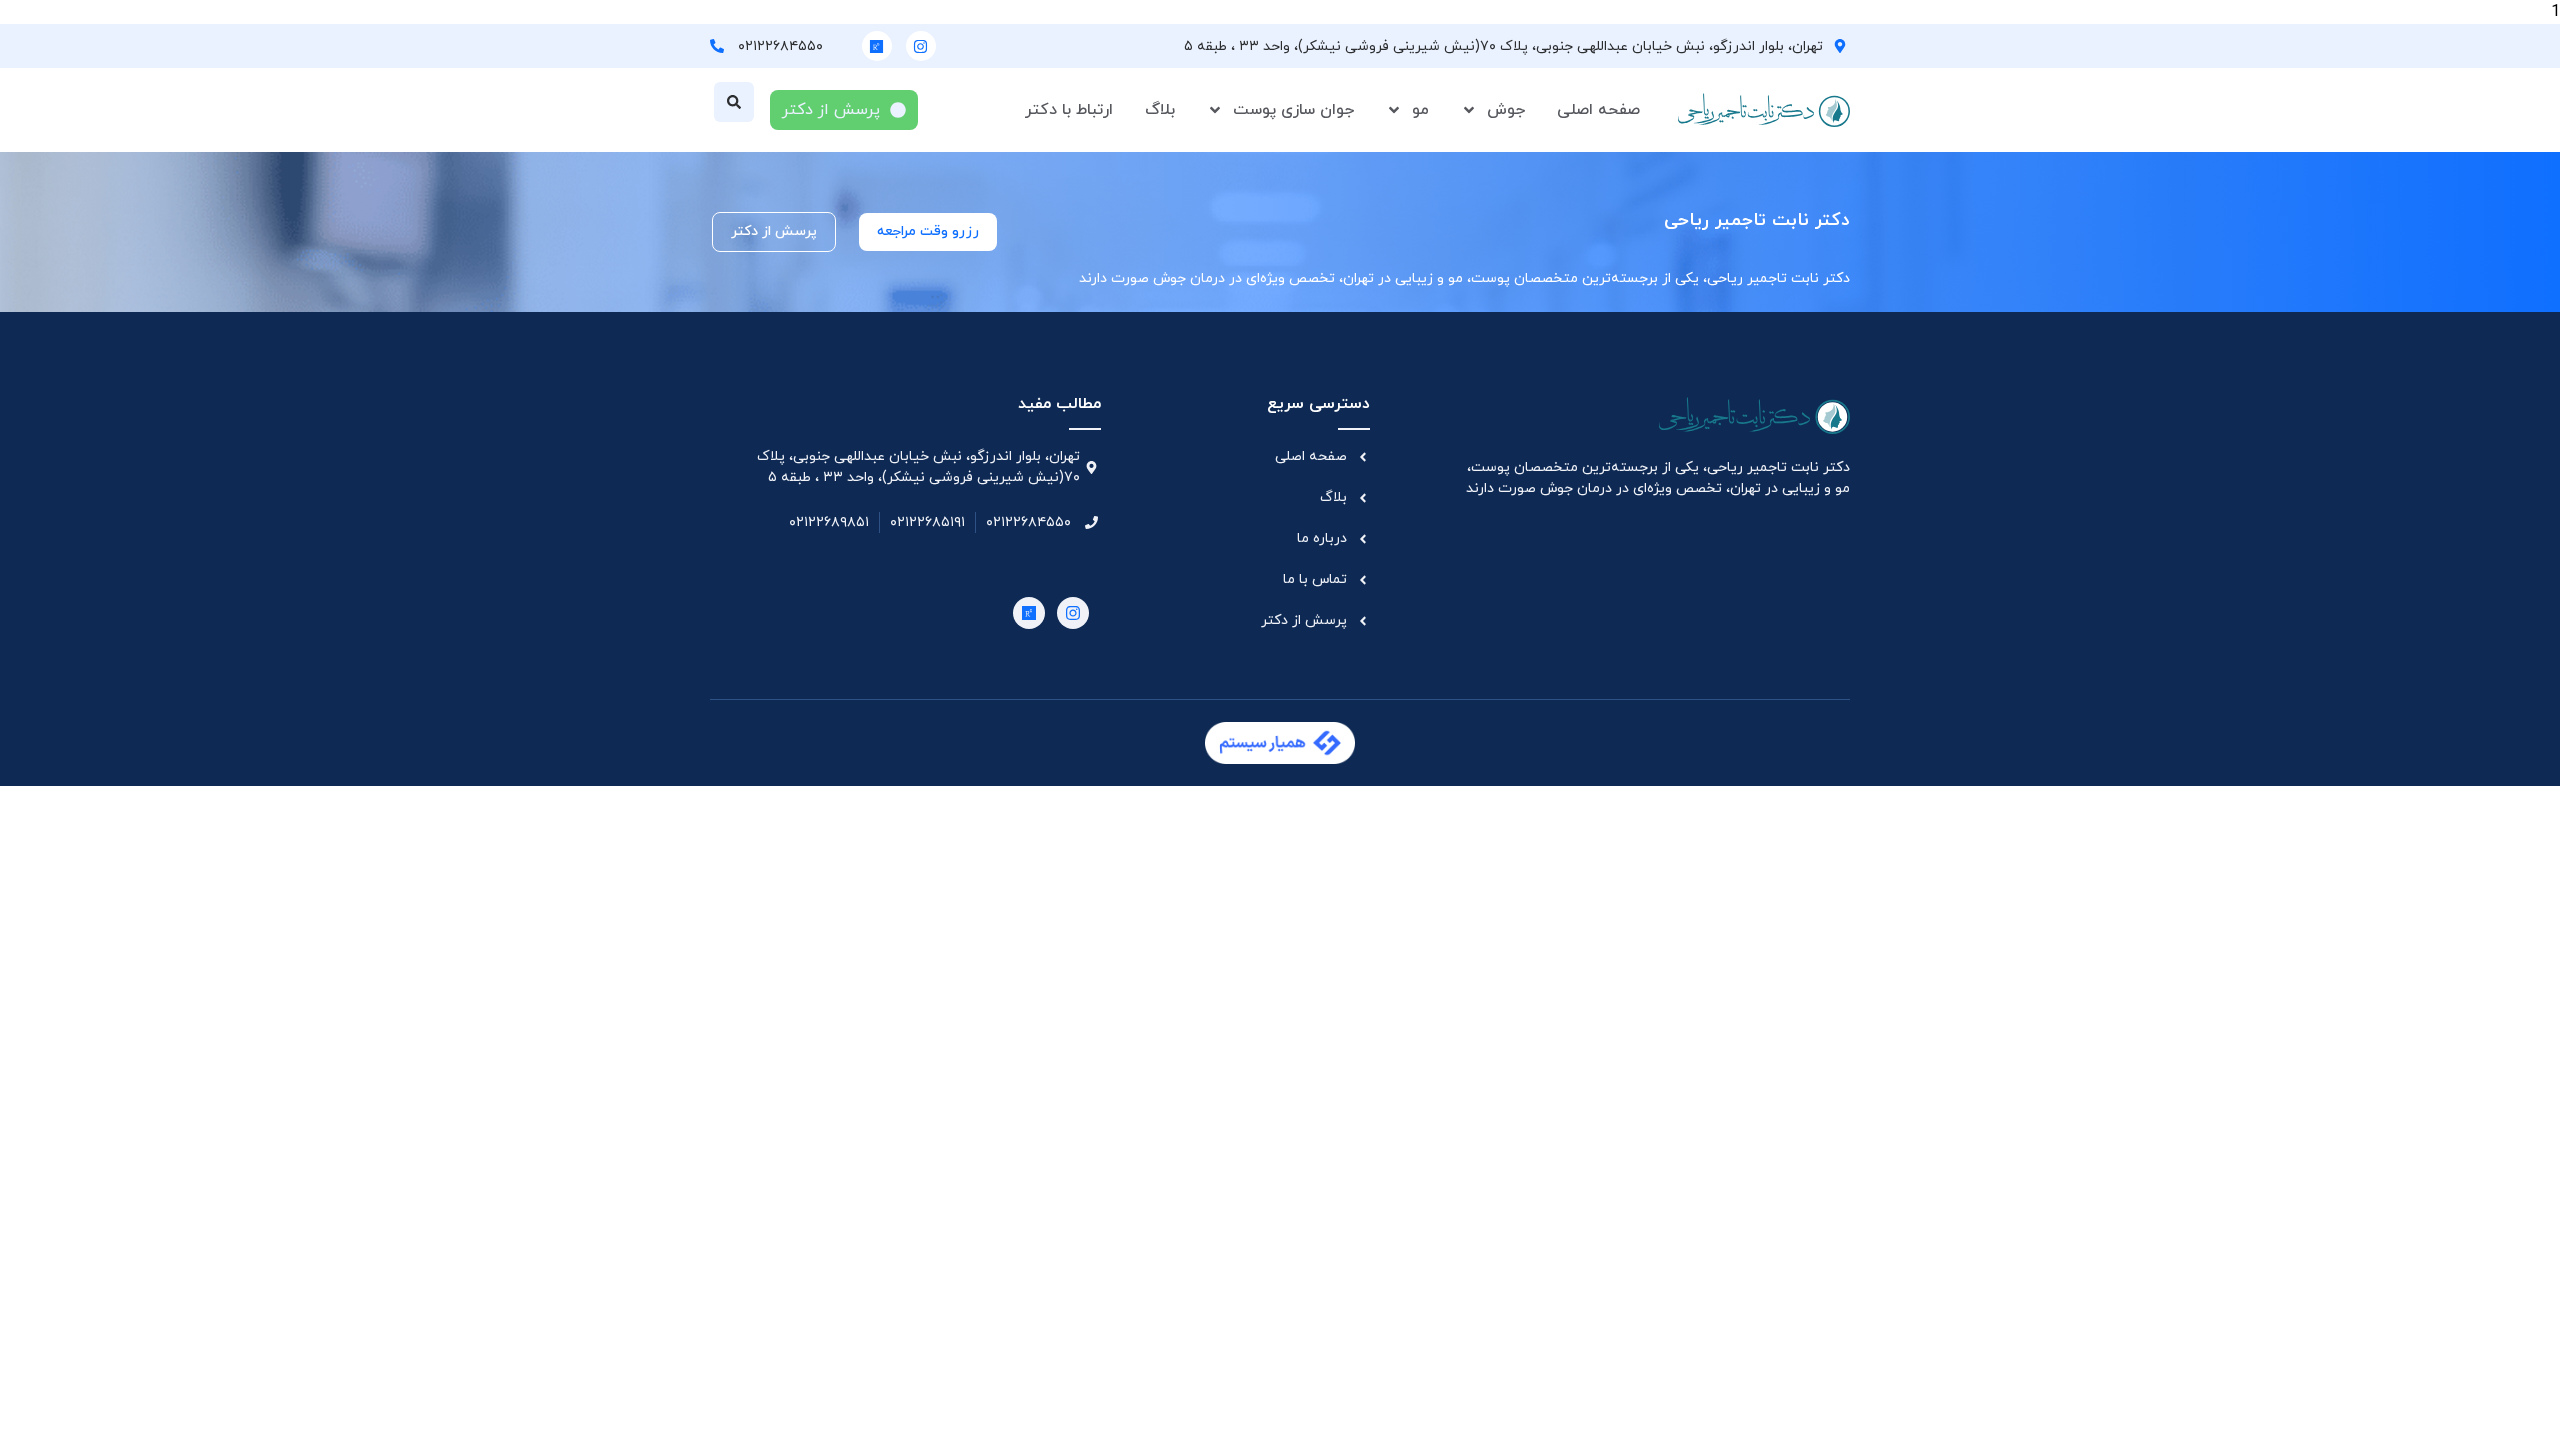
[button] (734, 102)
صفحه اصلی (1598, 110)
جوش (1506, 110)
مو (1420, 110)
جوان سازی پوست (1293, 110)
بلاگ (1160, 110)
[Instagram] (921, 46)
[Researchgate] (877, 46)
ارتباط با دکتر (1069, 110)
